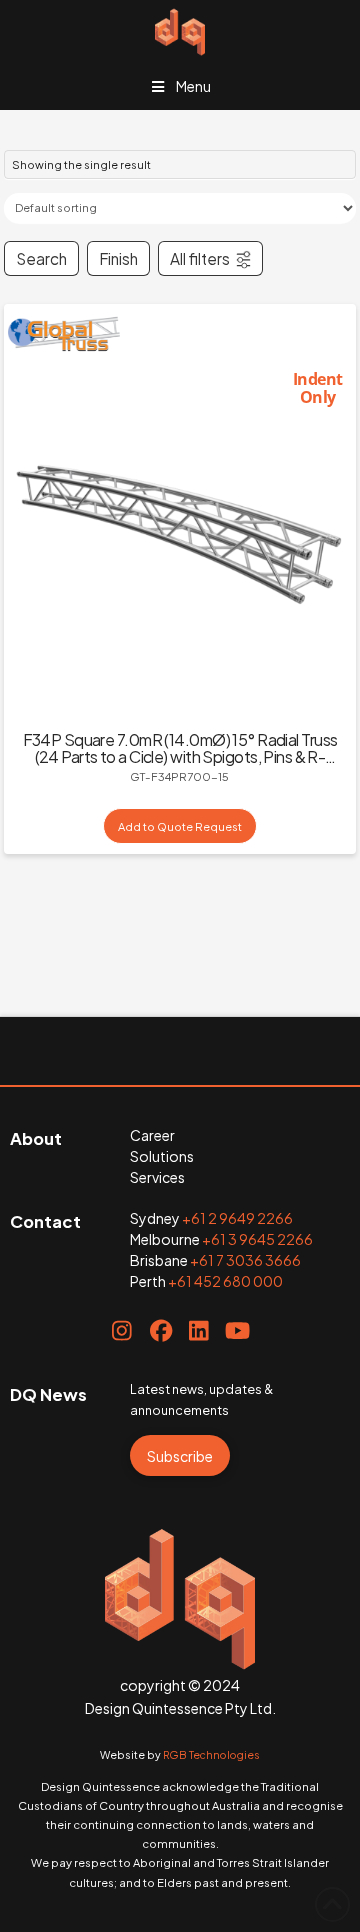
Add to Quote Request (180, 826)
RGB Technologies (211, 1754)
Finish (118, 258)
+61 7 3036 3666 (245, 1260)
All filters (200, 258)
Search (41, 258)
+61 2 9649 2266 (237, 1218)
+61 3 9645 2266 (257, 1239)
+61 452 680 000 (225, 1281)
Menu (193, 86)
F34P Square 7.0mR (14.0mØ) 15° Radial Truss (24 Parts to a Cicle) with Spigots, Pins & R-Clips (180, 756)
